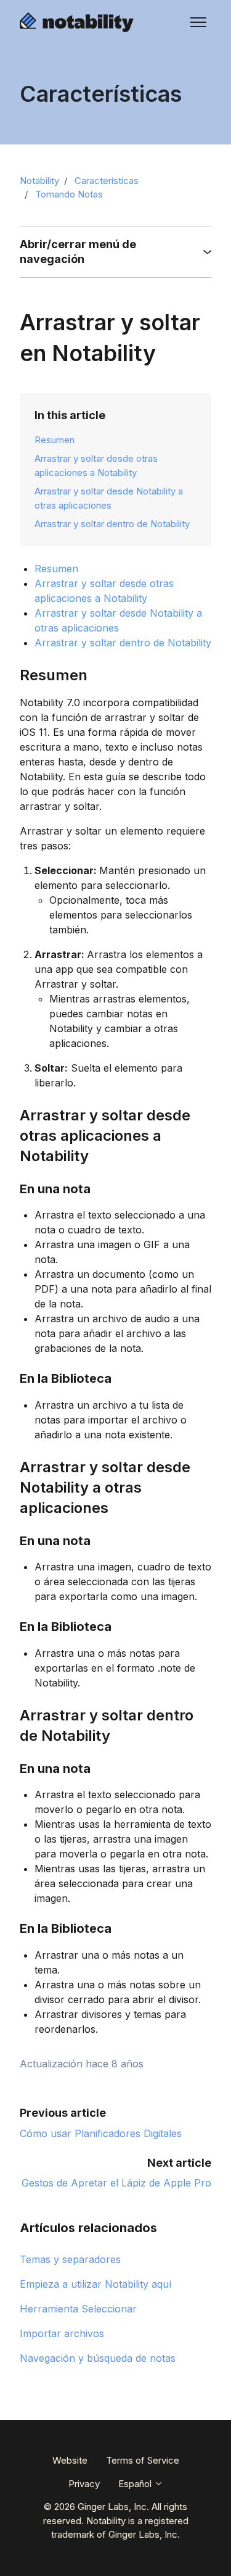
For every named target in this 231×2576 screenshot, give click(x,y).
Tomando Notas (69, 194)
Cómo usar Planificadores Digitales (101, 2133)
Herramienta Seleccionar (78, 2309)
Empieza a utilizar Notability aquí (95, 2284)
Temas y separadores (70, 2259)
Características (107, 181)
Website (70, 2460)
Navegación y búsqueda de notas (98, 2358)
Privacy (84, 2484)
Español (136, 2484)
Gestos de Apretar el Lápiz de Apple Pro (116, 2183)
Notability (39, 181)
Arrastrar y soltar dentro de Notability (112, 524)
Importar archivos (62, 2333)
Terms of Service (143, 2460)
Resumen (55, 440)
